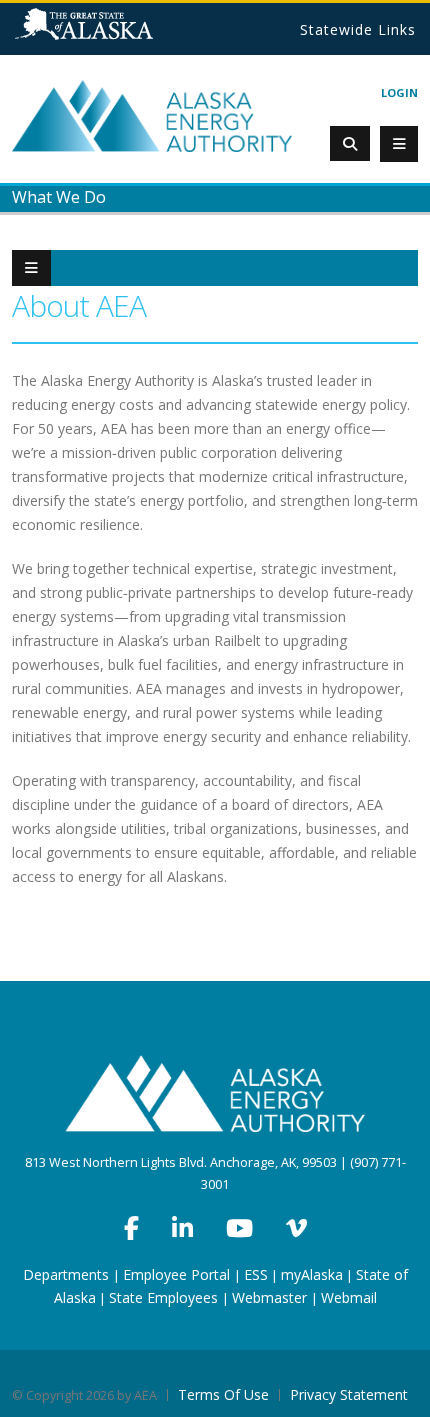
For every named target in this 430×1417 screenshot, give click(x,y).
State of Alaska (109, 32)
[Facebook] (131, 1228)
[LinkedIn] (182, 1228)
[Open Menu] (399, 144)
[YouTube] (239, 1228)
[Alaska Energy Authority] (152, 114)
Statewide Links (358, 29)
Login (399, 92)
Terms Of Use (223, 1394)
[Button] (31, 268)
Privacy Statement (349, 1394)
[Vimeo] (296, 1228)
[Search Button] (350, 143)
